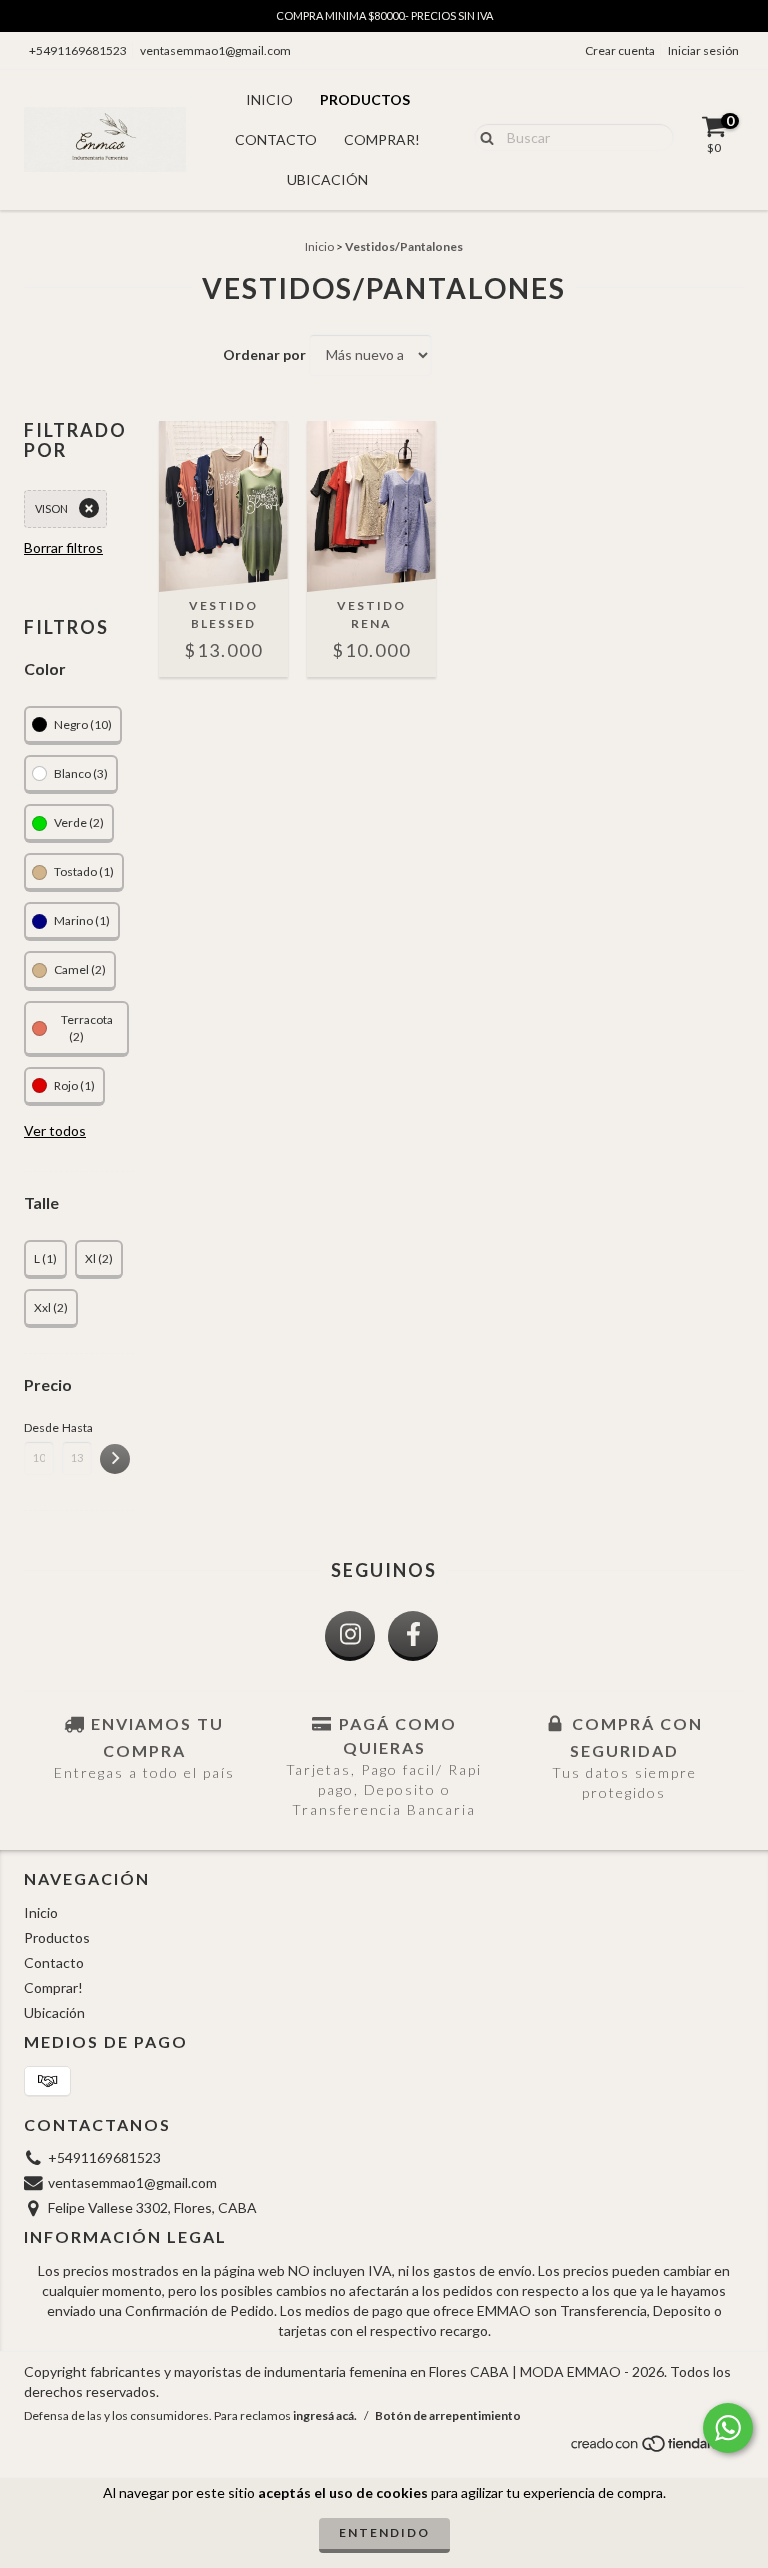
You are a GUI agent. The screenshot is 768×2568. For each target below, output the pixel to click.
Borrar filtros (63, 547)
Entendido (384, 2532)
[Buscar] (482, 136)
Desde (39, 1427)
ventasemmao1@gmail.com (215, 50)
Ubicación (327, 179)
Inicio (269, 99)
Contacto (276, 139)
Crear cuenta (620, 50)
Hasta (77, 1427)
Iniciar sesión (703, 50)
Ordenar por (264, 354)
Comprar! (382, 139)
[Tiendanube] (656, 2448)
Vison (51, 508)
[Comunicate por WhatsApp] (728, 2428)
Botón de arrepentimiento (448, 2415)
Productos (365, 99)
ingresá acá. (325, 2415)
